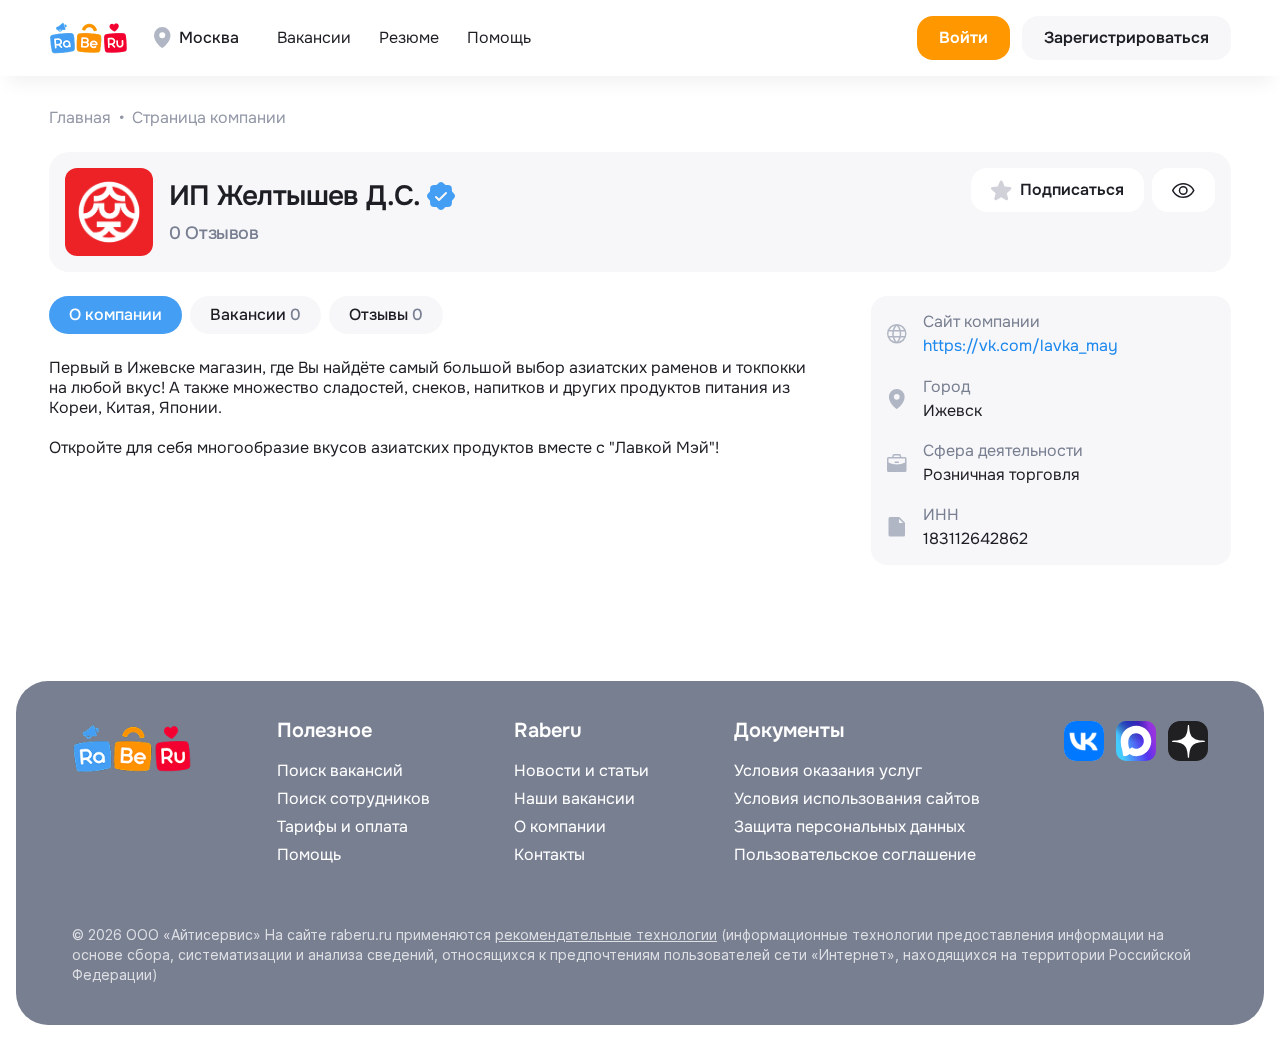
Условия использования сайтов (857, 799)
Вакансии (314, 37)
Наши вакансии (574, 799)
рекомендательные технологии (606, 934)
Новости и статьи (581, 771)
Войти (963, 37)
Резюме (409, 37)
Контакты (549, 855)
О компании (560, 827)
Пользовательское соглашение (855, 855)
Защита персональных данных (849, 827)
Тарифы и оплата (342, 827)
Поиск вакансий (340, 771)
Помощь (499, 37)
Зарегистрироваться (1126, 37)
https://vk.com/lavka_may (1020, 346)
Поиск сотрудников (353, 799)
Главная (80, 118)
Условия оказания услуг (828, 771)
